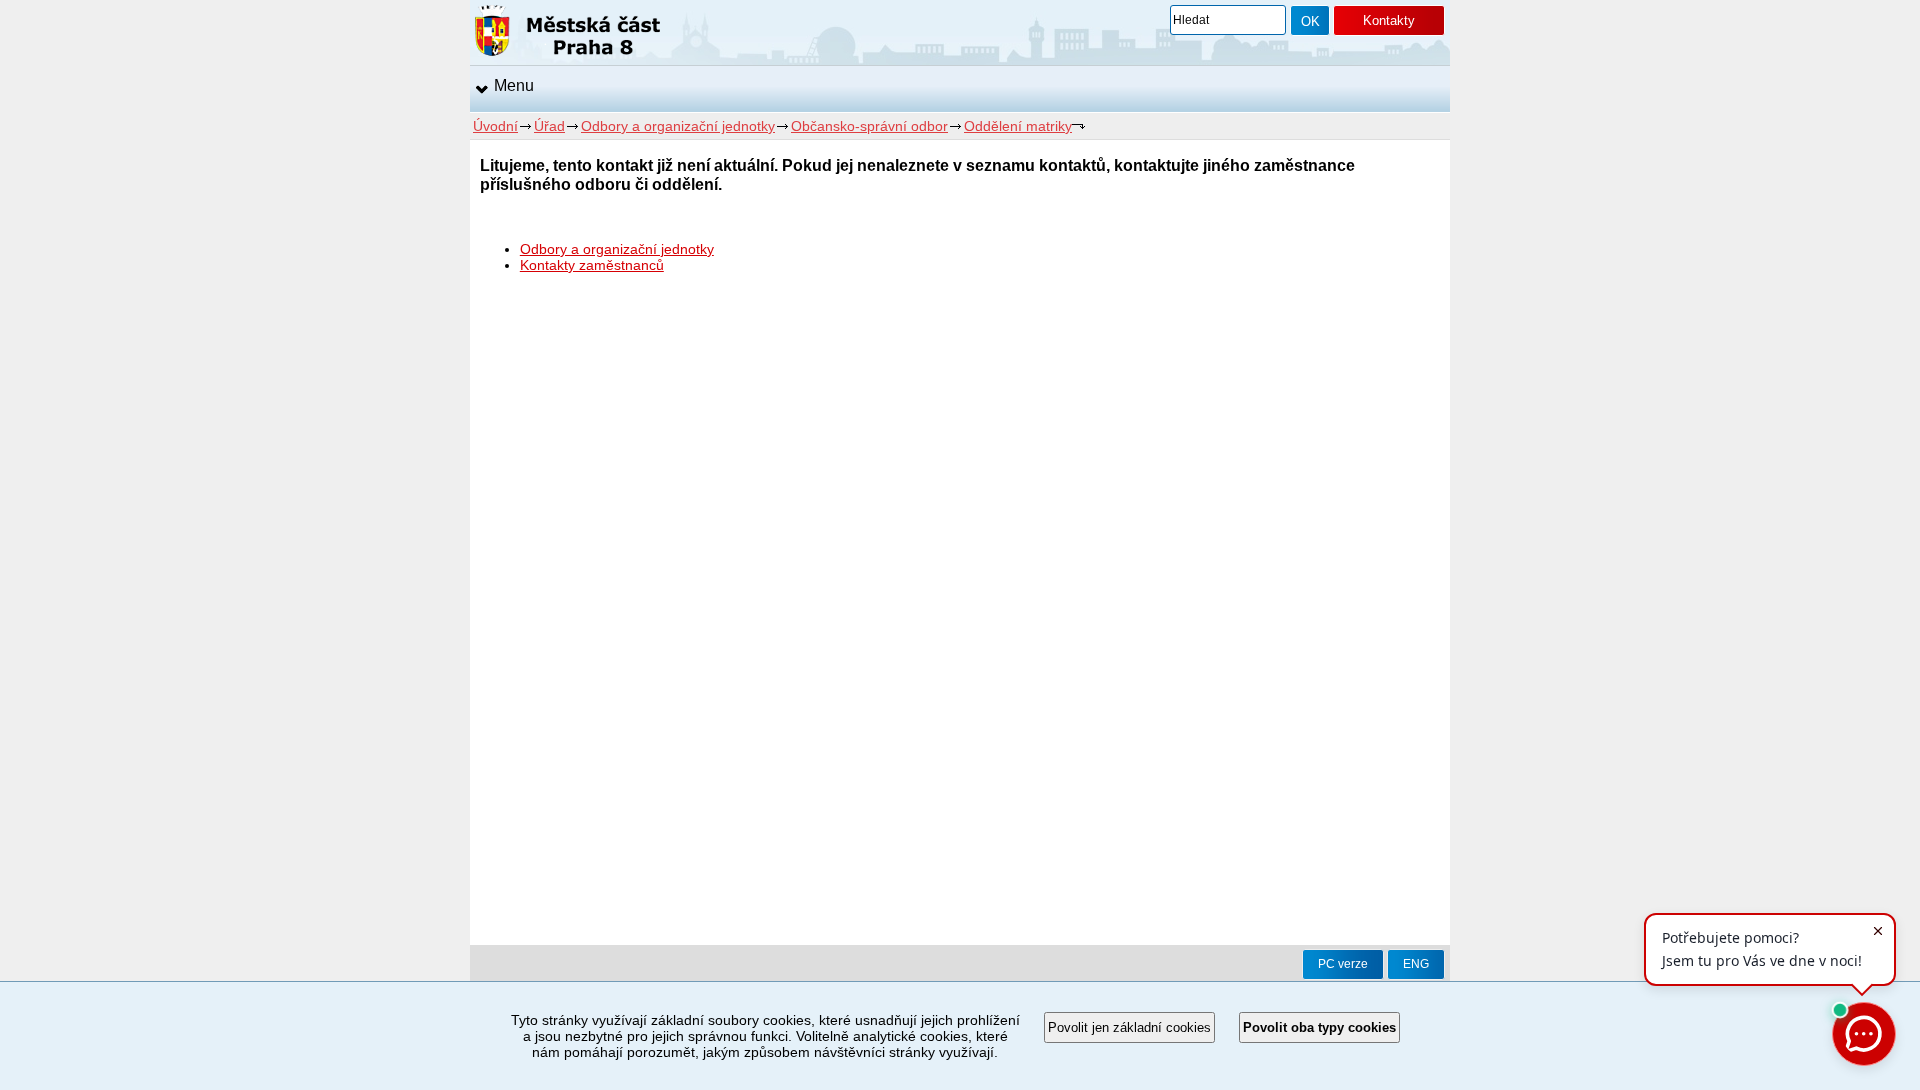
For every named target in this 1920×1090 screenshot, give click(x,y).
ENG (1416, 964)
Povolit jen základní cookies (1129, 1027)
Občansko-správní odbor (869, 126)
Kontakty (1389, 20)
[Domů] (567, 34)
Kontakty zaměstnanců (592, 265)
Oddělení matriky (1018, 126)
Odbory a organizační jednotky (678, 126)
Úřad (549, 126)
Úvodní (495, 126)
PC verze (1343, 964)
